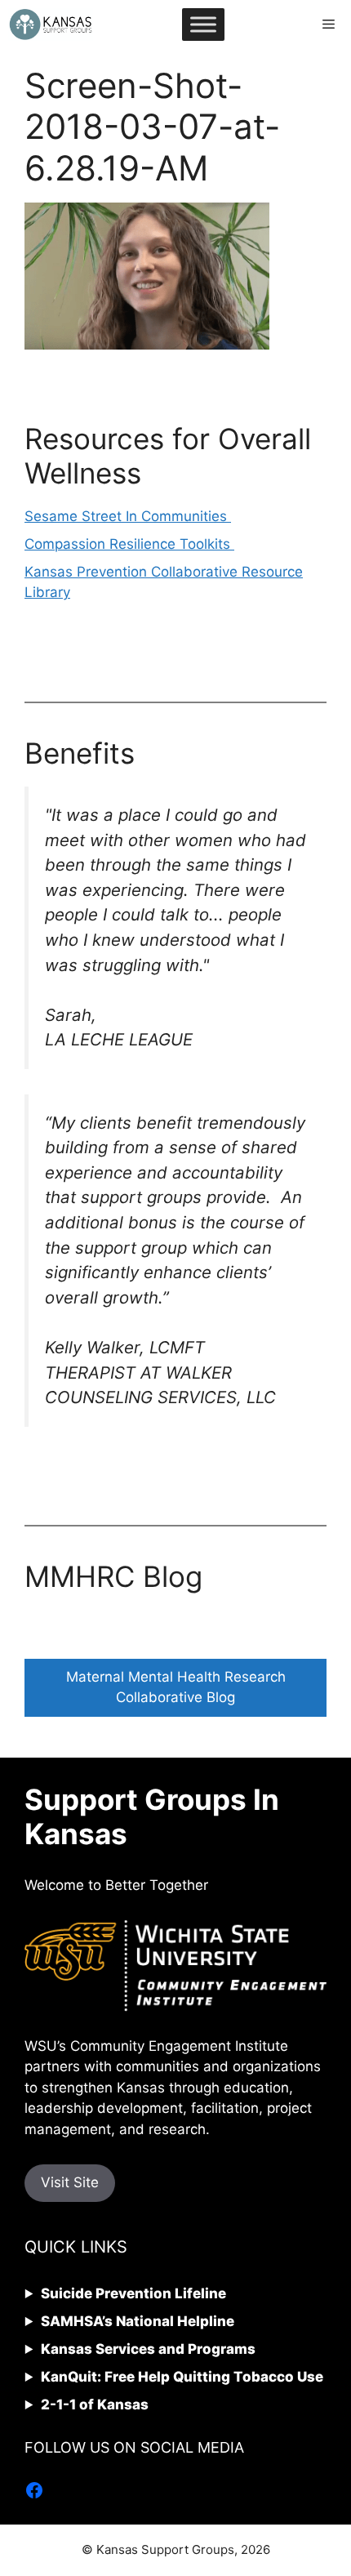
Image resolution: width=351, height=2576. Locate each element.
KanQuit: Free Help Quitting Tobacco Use (182, 2377)
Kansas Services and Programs (148, 2349)
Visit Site (70, 2182)
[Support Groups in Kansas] (51, 25)
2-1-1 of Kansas (95, 2404)
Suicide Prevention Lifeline (133, 2293)
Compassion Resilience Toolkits (129, 544)
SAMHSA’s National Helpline (138, 2321)
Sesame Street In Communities (128, 516)
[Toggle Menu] (203, 24)
